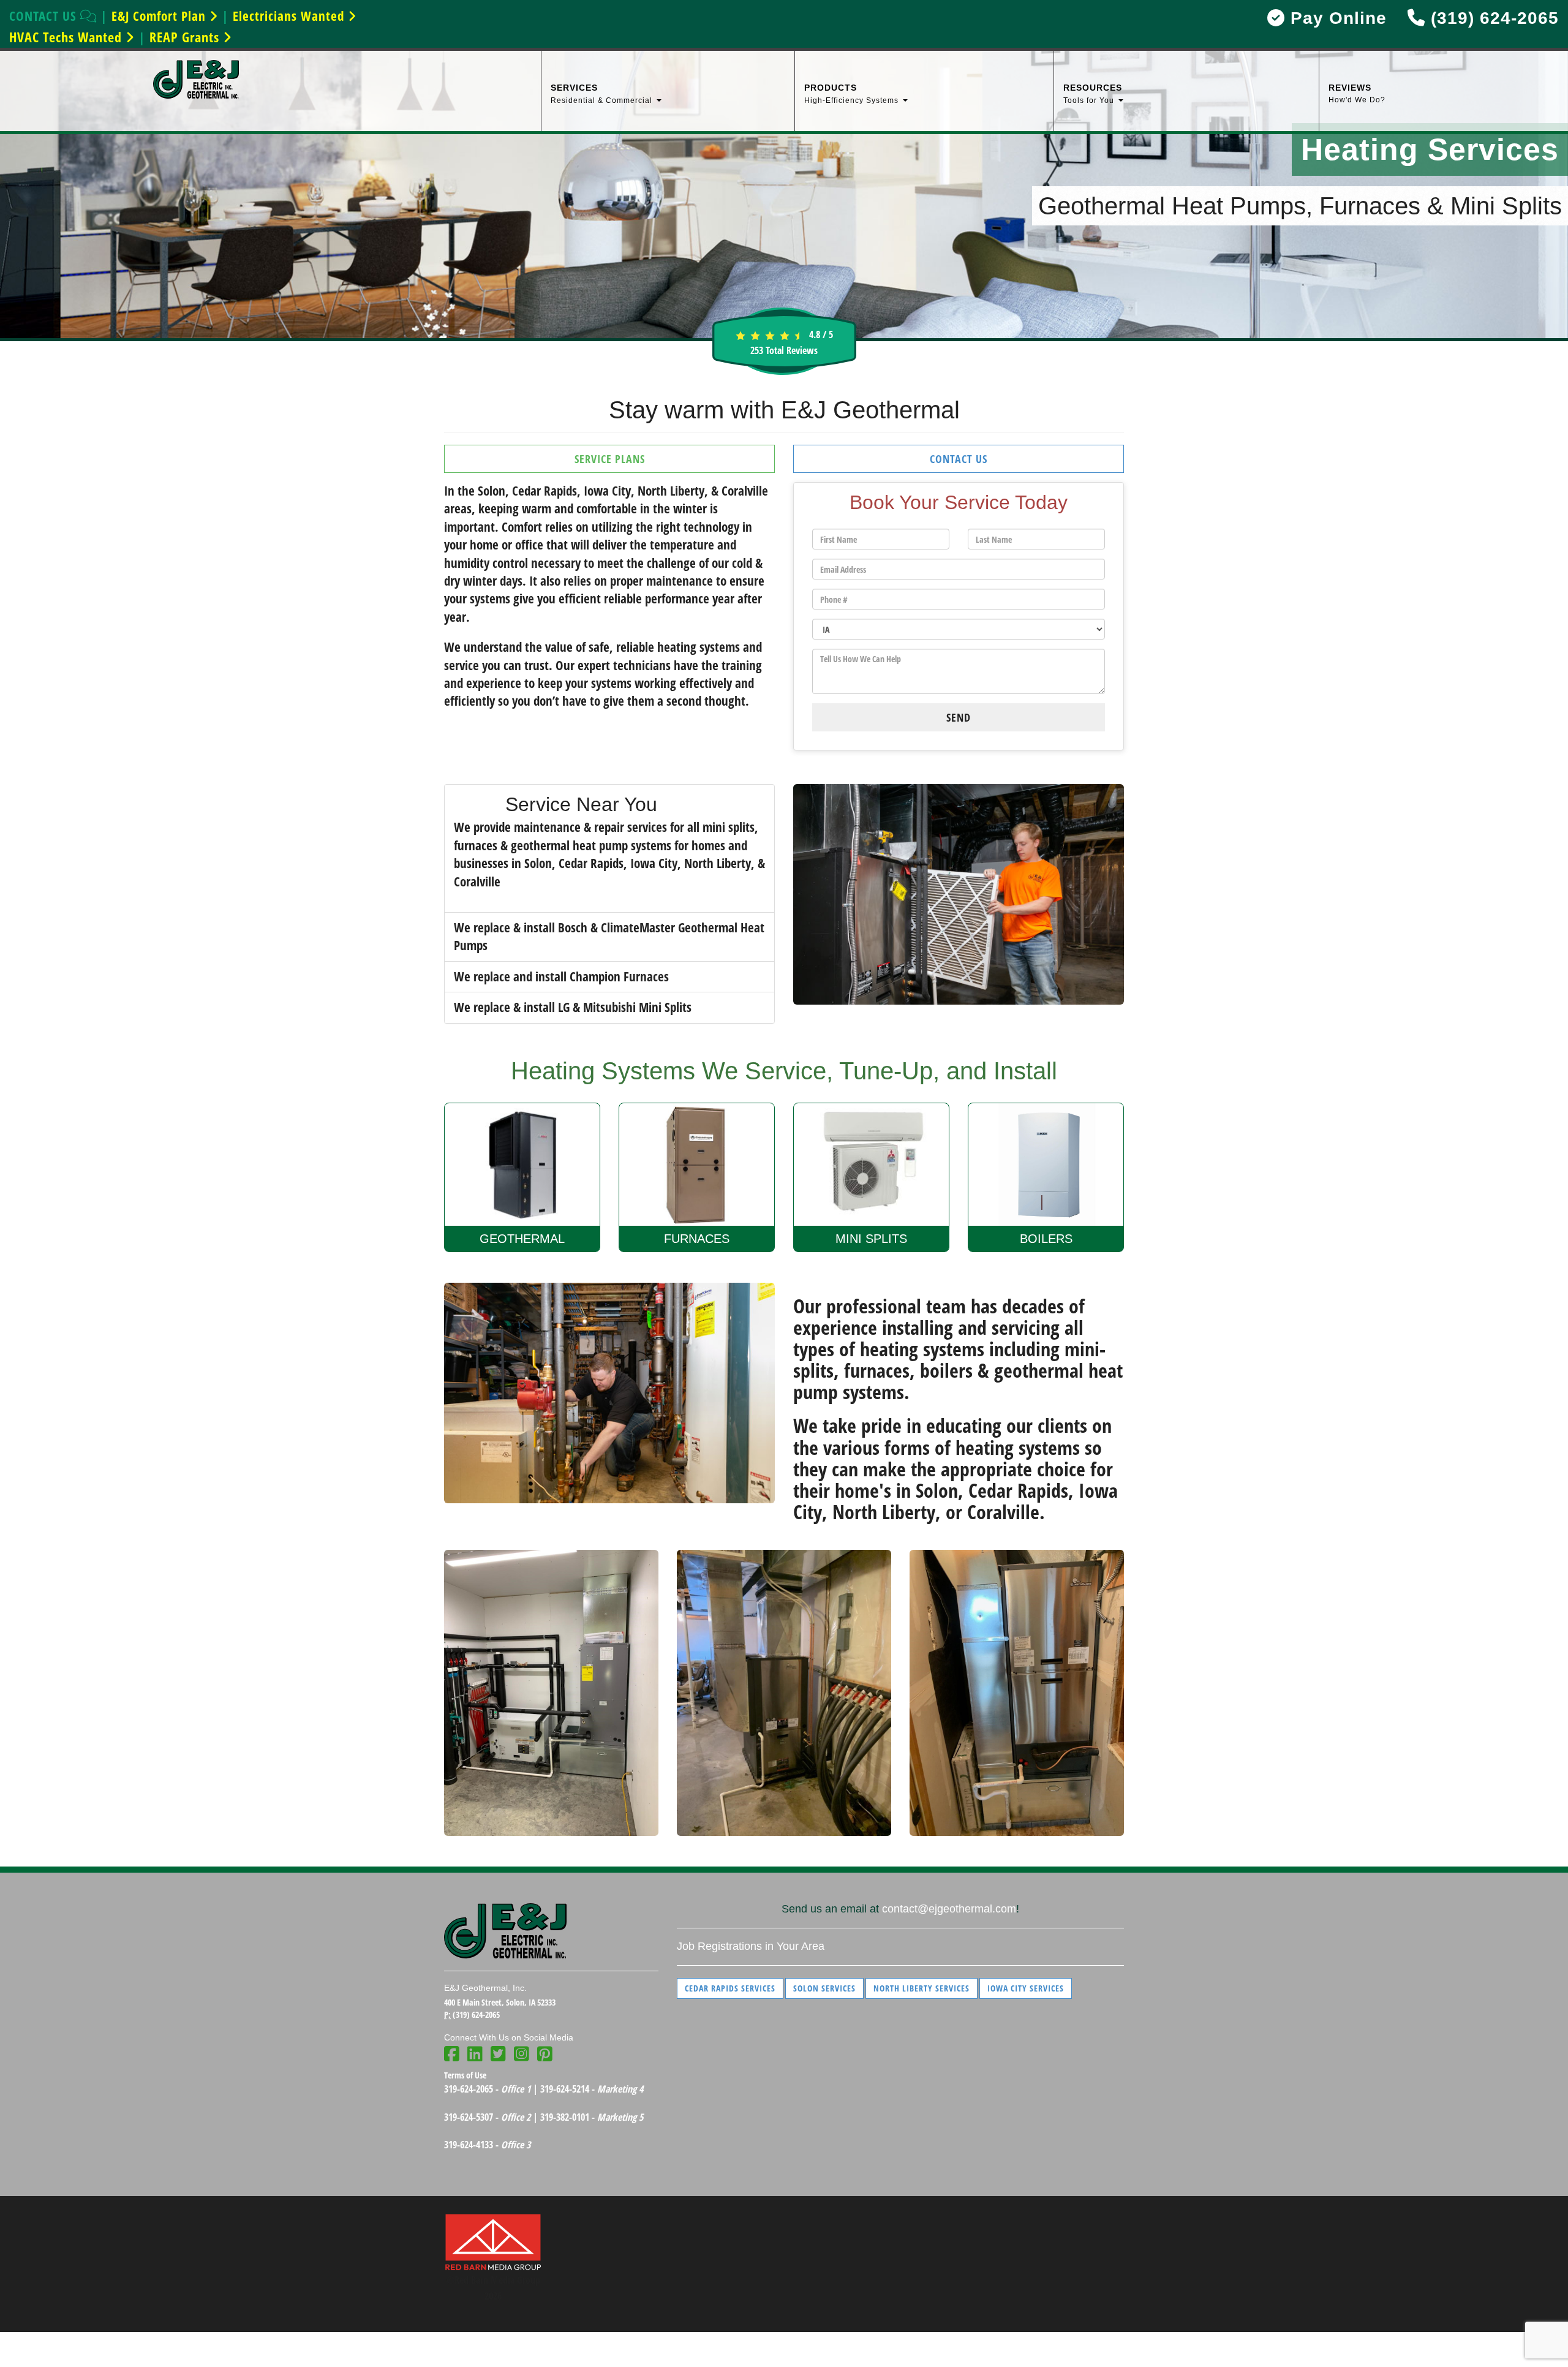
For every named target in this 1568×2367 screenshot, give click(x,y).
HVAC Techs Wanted (67, 37)
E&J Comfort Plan (160, 16)
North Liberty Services (922, 1988)
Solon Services (824, 1988)
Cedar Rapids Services (730, 1988)
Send (959, 717)
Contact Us (959, 459)
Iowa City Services (1026, 1988)
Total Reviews (784, 350)
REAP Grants (186, 37)
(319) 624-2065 (1492, 18)
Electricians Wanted (290, 16)
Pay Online (1336, 18)
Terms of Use (465, 2075)
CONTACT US (45, 16)
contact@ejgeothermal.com (949, 1909)
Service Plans (610, 459)
